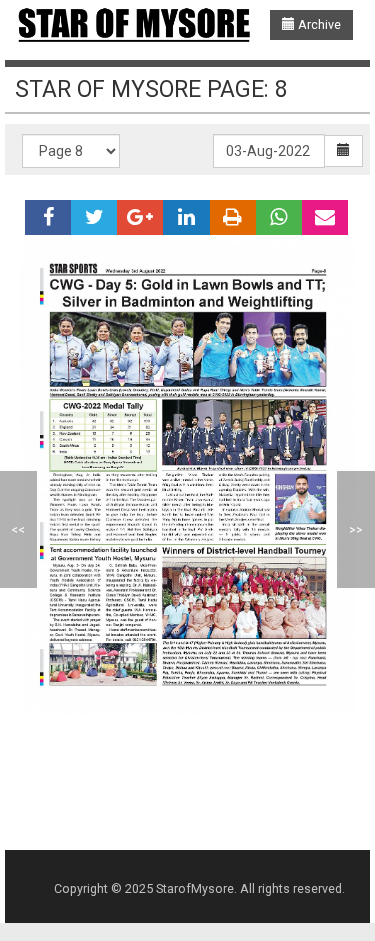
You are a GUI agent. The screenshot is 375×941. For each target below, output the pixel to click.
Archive (318, 24)
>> (356, 529)
